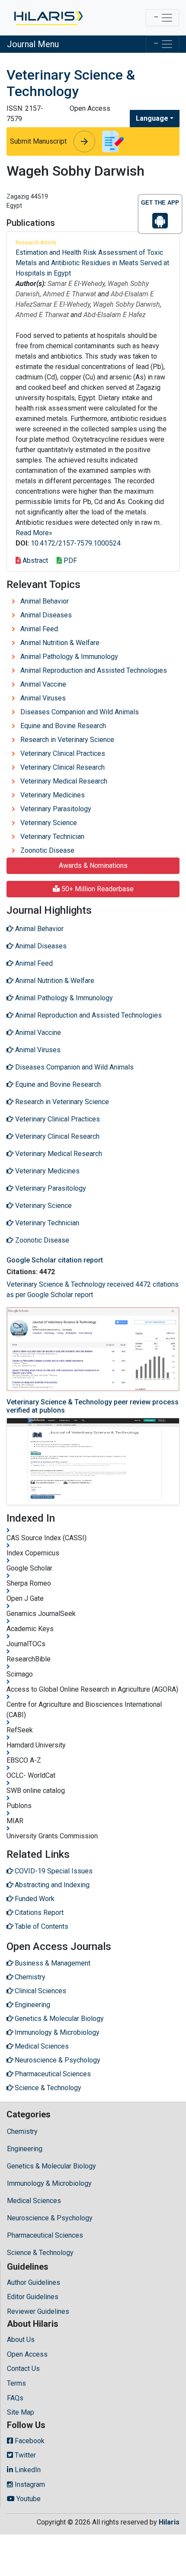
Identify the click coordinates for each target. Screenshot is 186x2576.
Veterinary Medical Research (64, 781)
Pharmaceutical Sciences (45, 2235)
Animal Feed (39, 629)
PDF (69, 560)
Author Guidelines (34, 2282)
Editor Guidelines (33, 2297)
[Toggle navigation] (162, 18)
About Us (21, 2340)
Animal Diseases (46, 615)
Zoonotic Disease (47, 850)
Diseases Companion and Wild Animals (80, 712)
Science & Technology (40, 2253)
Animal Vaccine (43, 684)
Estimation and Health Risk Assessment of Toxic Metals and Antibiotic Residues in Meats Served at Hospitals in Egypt (92, 263)
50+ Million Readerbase (97, 889)
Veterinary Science (49, 823)
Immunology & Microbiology (49, 2183)
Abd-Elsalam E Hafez (115, 315)
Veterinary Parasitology (56, 809)
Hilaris (169, 2522)
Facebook (29, 2441)
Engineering (25, 2149)
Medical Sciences (34, 2201)
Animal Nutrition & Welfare (60, 643)
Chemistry (22, 2131)
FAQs (15, 2398)
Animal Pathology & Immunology (69, 657)
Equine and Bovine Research (63, 726)
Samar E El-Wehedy (76, 284)
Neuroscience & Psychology (50, 2218)
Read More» (34, 533)
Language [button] (152, 118)
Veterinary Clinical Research (63, 767)
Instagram (29, 2484)
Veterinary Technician (52, 837)
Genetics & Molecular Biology (51, 2166)
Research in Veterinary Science (67, 740)
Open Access (27, 2354)
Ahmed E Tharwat (69, 294)
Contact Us (23, 2369)
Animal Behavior (45, 601)
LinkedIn (27, 2470)
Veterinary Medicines (53, 795)
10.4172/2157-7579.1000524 (76, 543)
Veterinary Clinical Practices (63, 753)
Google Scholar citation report (55, 1260)
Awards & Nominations (93, 866)
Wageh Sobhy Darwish (127, 304)
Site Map (21, 2412)
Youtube (28, 2499)
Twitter (24, 2455)
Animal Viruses (43, 698)
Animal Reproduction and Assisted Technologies (94, 670)
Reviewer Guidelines (38, 2311)
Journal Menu (33, 44)
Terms (16, 2383)
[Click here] (48, 18)
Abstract (34, 560)
